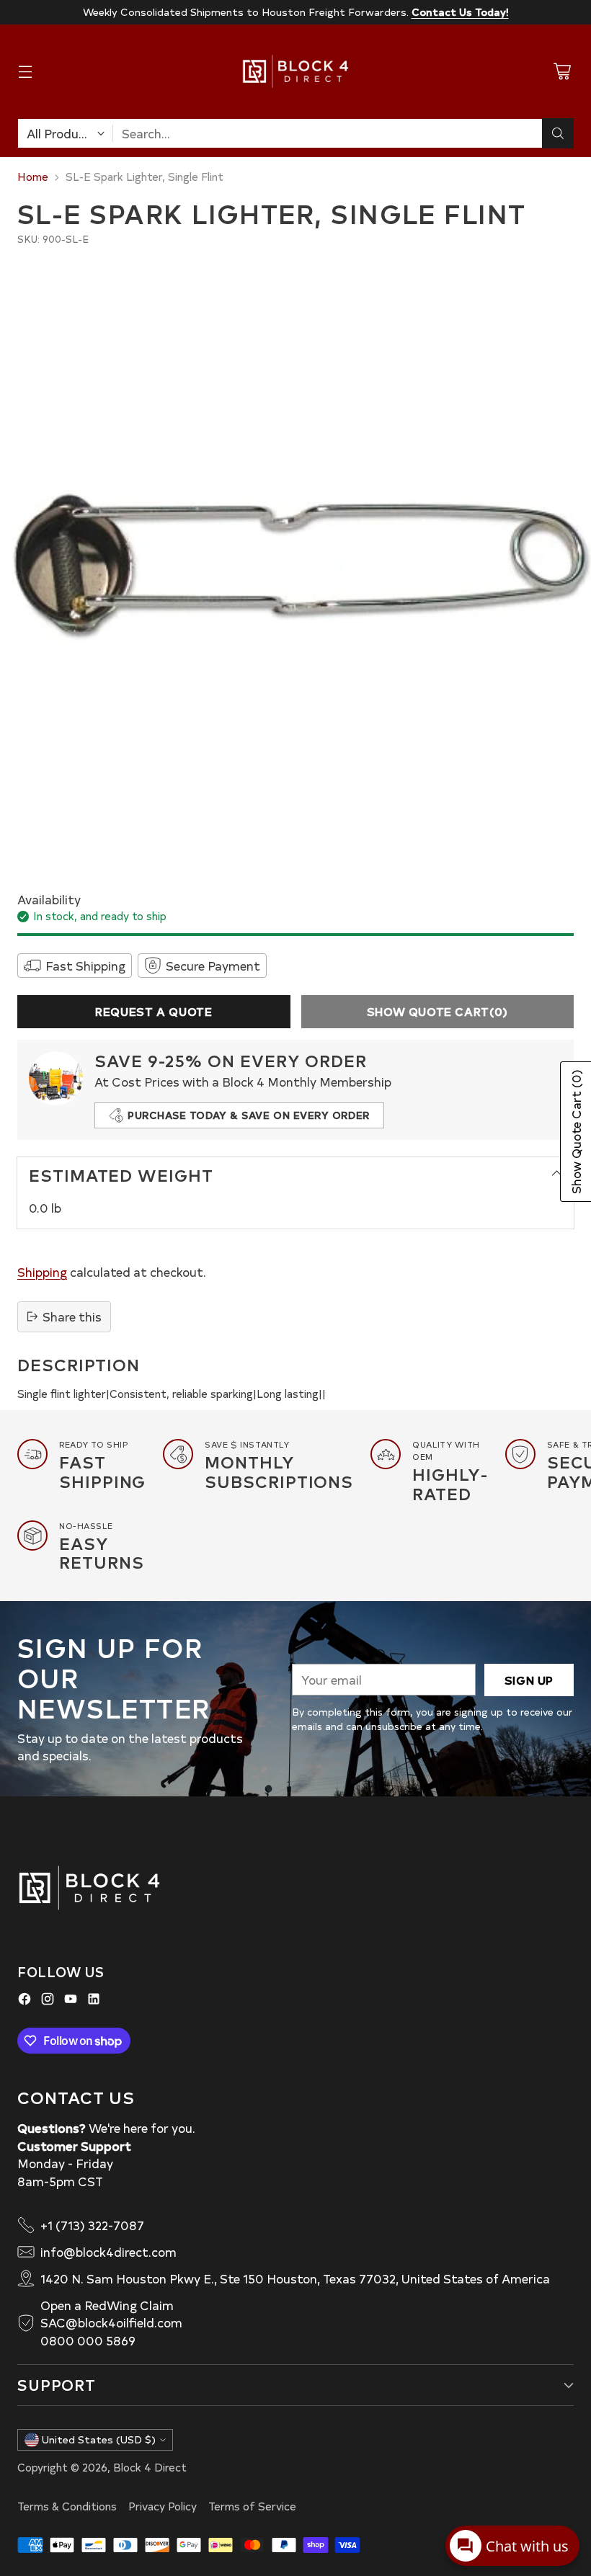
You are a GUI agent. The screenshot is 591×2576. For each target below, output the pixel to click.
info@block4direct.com (108, 2252)
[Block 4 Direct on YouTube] (71, 2001)
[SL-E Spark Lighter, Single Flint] (295, 561)
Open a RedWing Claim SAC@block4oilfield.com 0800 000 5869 (111, 2323)
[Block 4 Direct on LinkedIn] (94, 2001)
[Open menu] (25, 72)
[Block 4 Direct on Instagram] (48, 2001)
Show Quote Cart (437, 1011)
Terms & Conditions (67, 2506)
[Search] (558, 133)
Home (33, 177)
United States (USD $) (99, 2439)
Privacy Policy (163, 2506)
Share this (72, 1316)
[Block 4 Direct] (295, 71)
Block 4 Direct (150, 2467)
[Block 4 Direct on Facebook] (25, 2001)
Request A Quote (154, 1011)
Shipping (42, 1272)
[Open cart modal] (562, 72)
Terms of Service (252, 2506)
